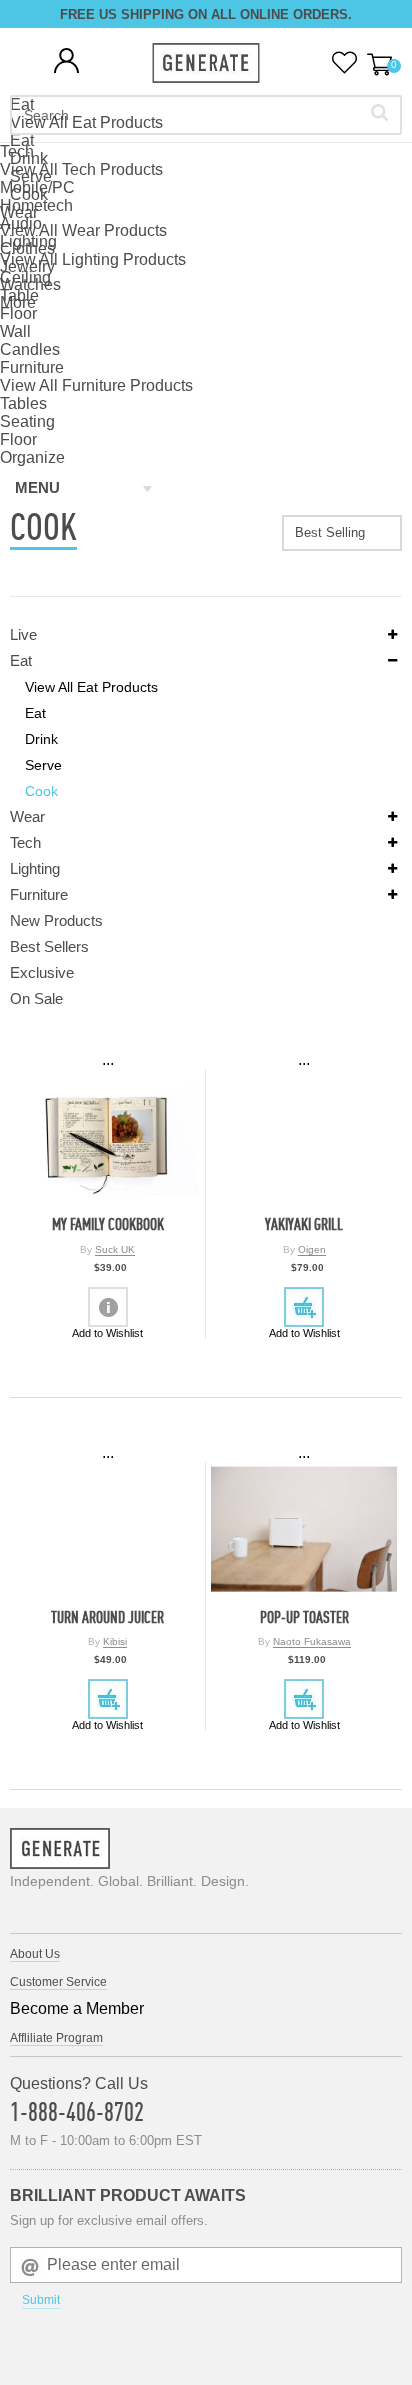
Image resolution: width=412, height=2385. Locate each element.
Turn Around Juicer (107, 1617)
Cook (41, 791)
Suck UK (115, 1249)
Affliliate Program (56, 2038)
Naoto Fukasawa (312, 1641)
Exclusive (42, 972)
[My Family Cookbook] (107, 1136)
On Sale (36, 998)
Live (23, 634)
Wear (27, 816)
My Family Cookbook (108, 1224)
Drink (41, 739)
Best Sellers (49, 946)
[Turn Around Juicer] (107, 1529)
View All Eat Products (91, 687)
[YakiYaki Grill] (304, 1136)
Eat (21, 660)
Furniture (39, 894)
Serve (43, 765)
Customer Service (58, 1982)
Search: (379, 112)
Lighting (35, 868)
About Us (35, 1954)
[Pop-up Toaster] (304, 1529)
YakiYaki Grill (304, 1224)
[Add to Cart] (304, 1307)
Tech (25, 842)
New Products (56, 920)
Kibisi (115, 1641)
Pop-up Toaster (304, 1617)
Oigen (312, 1249)
